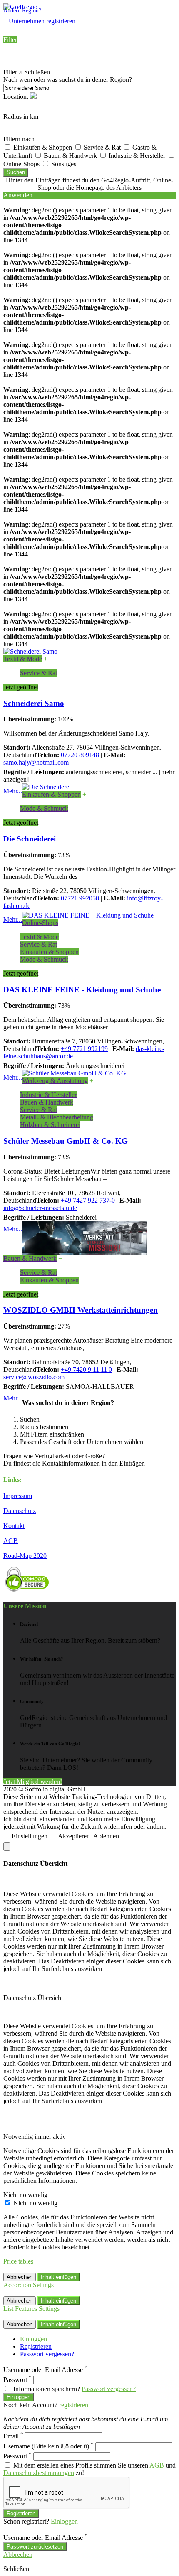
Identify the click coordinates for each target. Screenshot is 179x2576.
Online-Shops (40, 923)
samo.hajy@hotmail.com (36, 762)
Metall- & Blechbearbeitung (57, 1117)
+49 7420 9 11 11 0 (86, 1369)
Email (13, 2436)
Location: (17, 97)
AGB (11, 1541)
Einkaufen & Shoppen (44, 147)
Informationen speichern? (47, 2389)
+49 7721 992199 (84, 1049)
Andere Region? (22, 11)
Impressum (18, 1496)
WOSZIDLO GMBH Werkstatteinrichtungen (81, 1310)
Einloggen (34, 2339)
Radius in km (21, 117)
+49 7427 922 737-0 (88, 1200)
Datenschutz (20, 1511)
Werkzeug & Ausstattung (55, 1081)
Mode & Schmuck (44, 808)
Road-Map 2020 (25, 1556)
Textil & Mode (23, 659)
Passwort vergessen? (47, 2354)
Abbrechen (20, 2277)
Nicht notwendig (35, 2203)
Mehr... (13, 791)
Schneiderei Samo (34, 703)
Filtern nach (19, 139)
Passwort (17, 2380)
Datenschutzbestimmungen (39, 2473)
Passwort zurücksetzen (35, 2547)
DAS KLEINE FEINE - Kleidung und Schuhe (82, 990)
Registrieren (36, 2346)
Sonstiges (64, 164)
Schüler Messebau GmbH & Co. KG (66, 1141)
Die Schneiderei (30, 839)
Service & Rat (103, 147)
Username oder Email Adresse (45, 2370)
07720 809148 (80, 755)
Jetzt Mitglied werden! (33, 1782)
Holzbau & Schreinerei (50, 1125)
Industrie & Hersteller (138, 156)
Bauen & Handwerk (71, 156)
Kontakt (14, 1526)
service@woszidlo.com (34, 1377)
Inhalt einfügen (58, 2277)
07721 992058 (80, 898)
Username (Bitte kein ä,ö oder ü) (48, 2446)
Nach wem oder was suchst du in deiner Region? (68, 80)
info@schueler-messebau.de (40, 1208)
